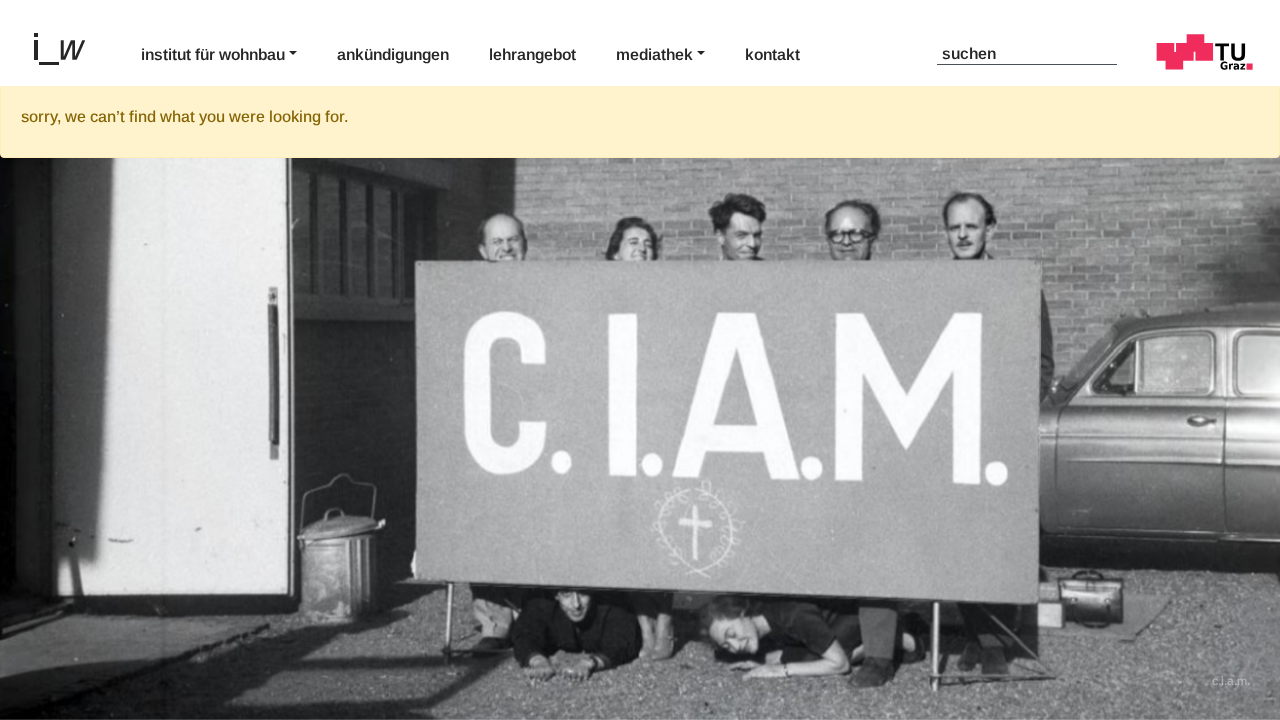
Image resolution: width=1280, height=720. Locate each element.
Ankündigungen (393, 54)
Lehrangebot (532, 54)
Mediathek (654, 54)
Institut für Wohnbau (213, 54)
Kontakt (772, 54)
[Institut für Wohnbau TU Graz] (68, 47)
